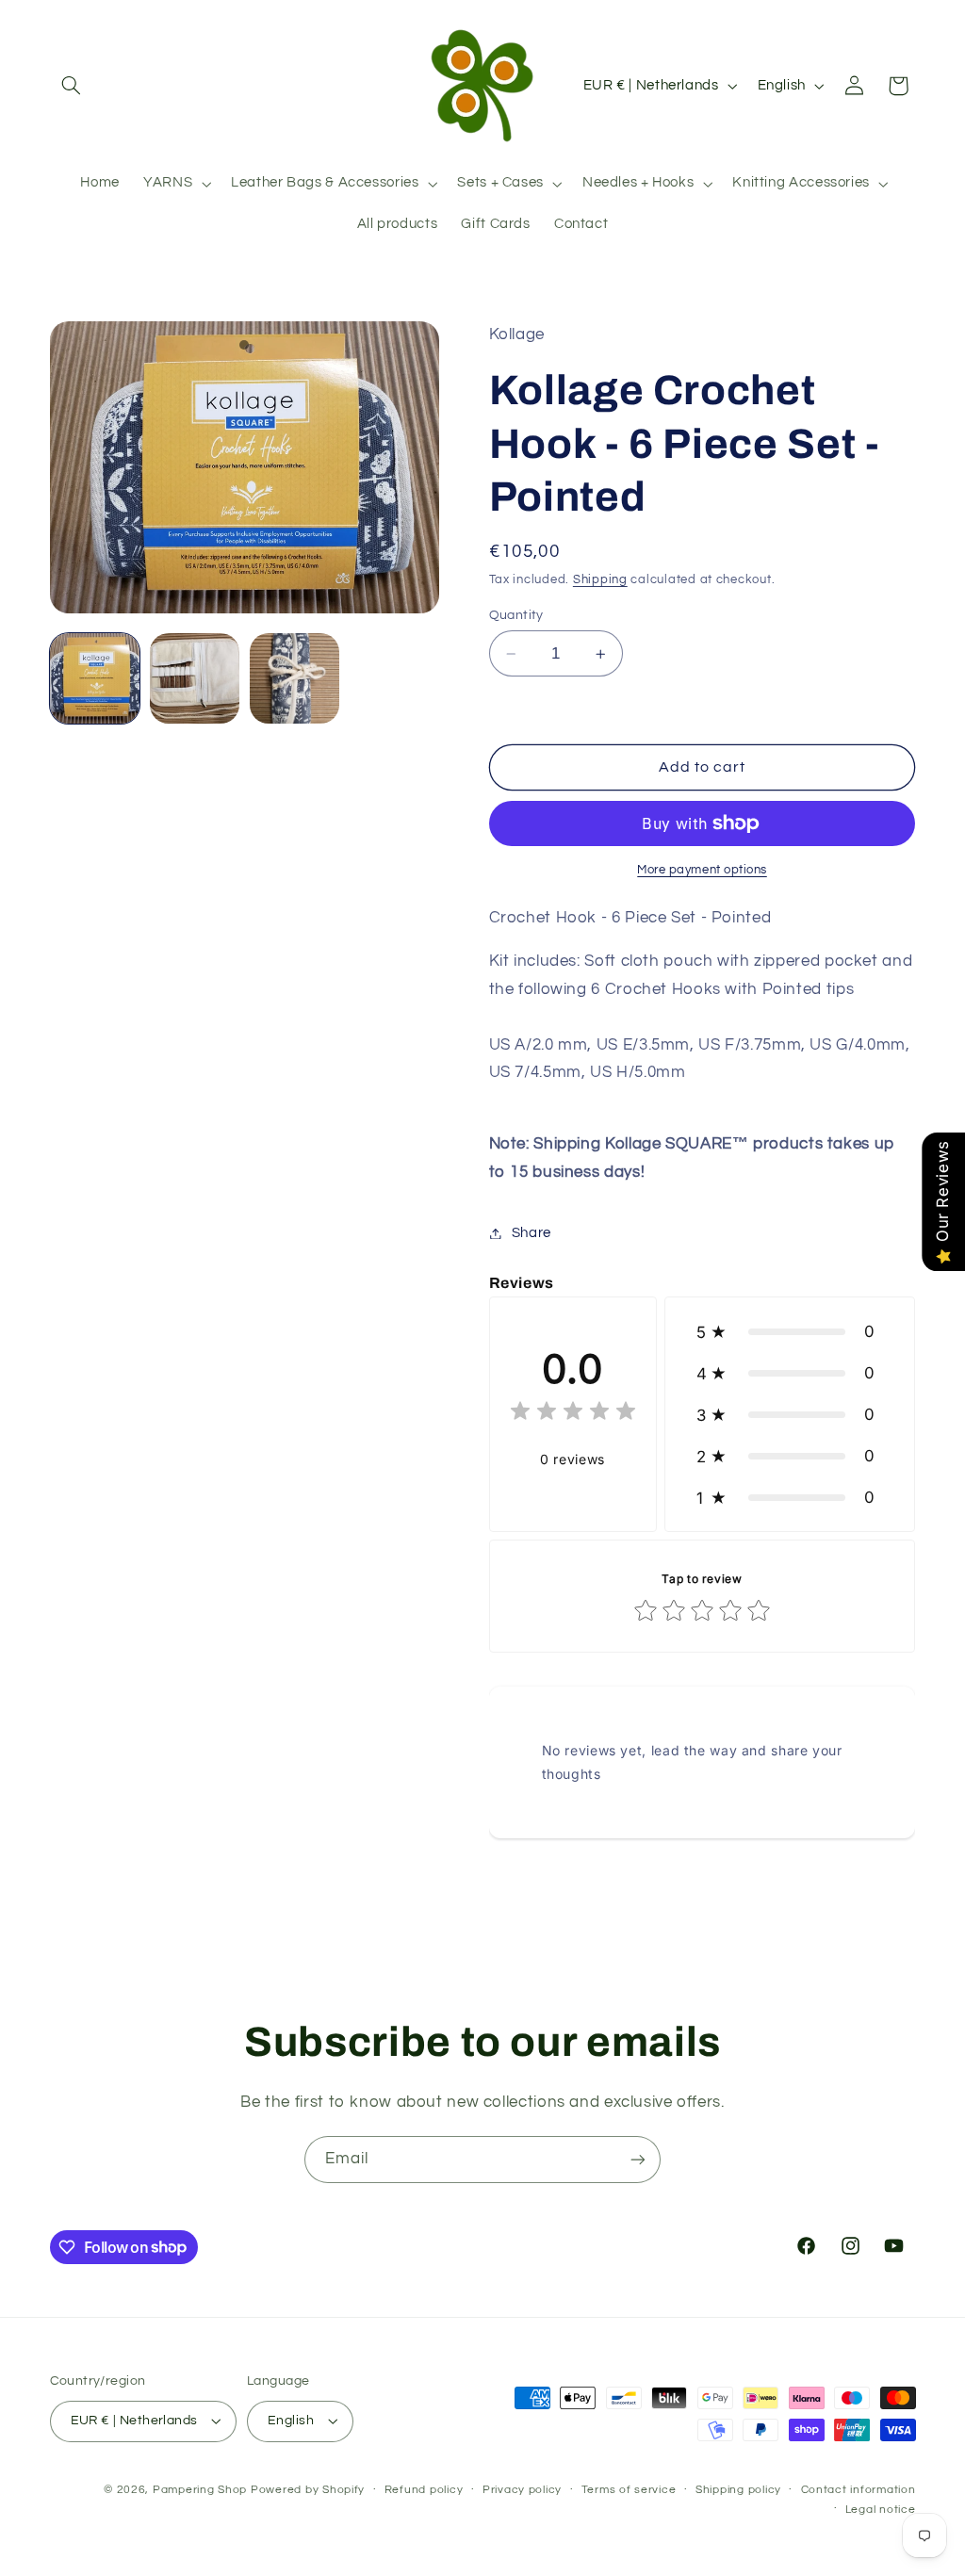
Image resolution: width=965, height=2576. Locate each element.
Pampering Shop (200, 2490)
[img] (573, 1414)
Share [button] (532, 1233)
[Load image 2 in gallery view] (195, 678)
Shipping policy (738, 2490)
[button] (72, 86)
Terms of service (629, 2490)
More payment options (702, 870)
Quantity (516, 615)
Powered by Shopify (308, 2490)
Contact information (859, 2490)
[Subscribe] (638, 2159)
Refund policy (424, 2490)
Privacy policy (522, 2490)
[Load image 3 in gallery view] (295, 678)
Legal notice (881, 2510)
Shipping (600, 580)
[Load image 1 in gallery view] (95, 678)
